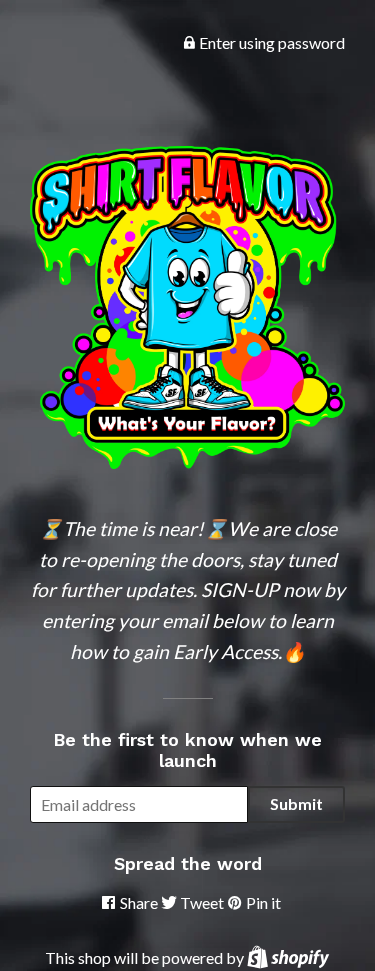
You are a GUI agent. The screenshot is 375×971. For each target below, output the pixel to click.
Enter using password (270, 42)
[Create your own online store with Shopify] (288, 957)
